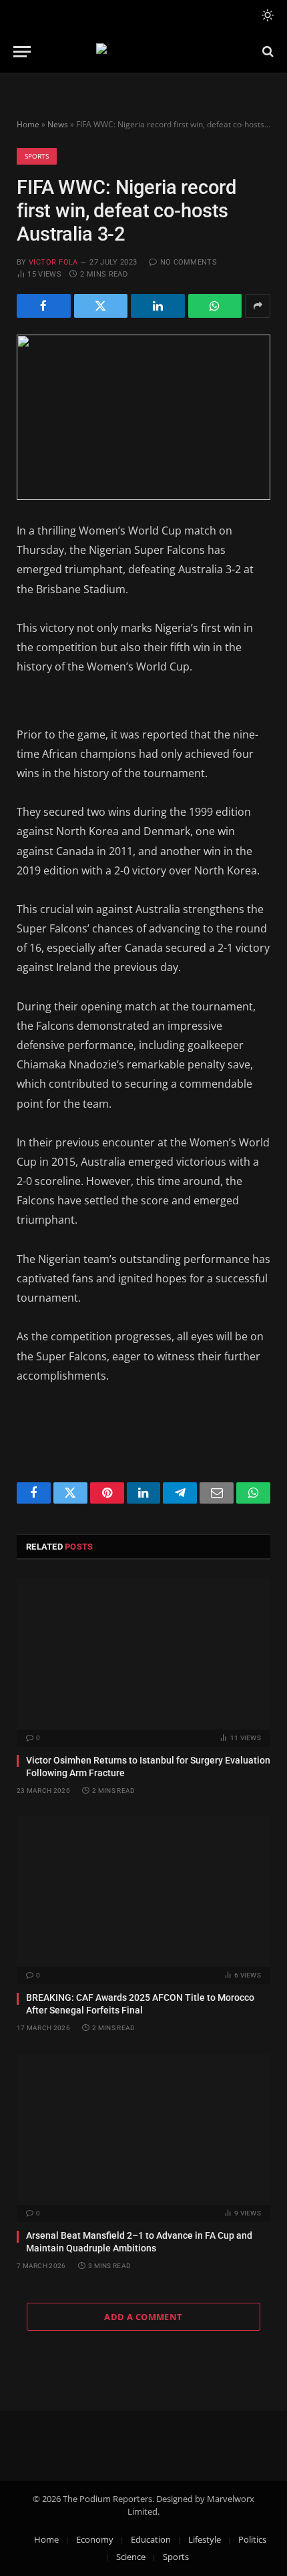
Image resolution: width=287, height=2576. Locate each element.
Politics (252, 2539)
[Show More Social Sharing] (258, 306)
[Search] (267, 52)
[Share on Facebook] (44, 306)
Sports (37, 156)
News (58, 124)
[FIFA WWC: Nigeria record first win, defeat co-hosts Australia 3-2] (143, 417)
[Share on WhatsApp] (215, 306)
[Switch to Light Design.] (266, 15)
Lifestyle (205, 2539)
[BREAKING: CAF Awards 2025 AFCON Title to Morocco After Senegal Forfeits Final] (143, 1892)
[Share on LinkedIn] (158, 306)
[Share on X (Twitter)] (101, 306)
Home (28, 124)
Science (131, 2557)
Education (151, 2539)
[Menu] (22, 52)
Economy (95, 2539)
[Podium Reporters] (144, 52)
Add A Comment (143, 2317)
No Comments (189, 262)
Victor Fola (53, 262)
